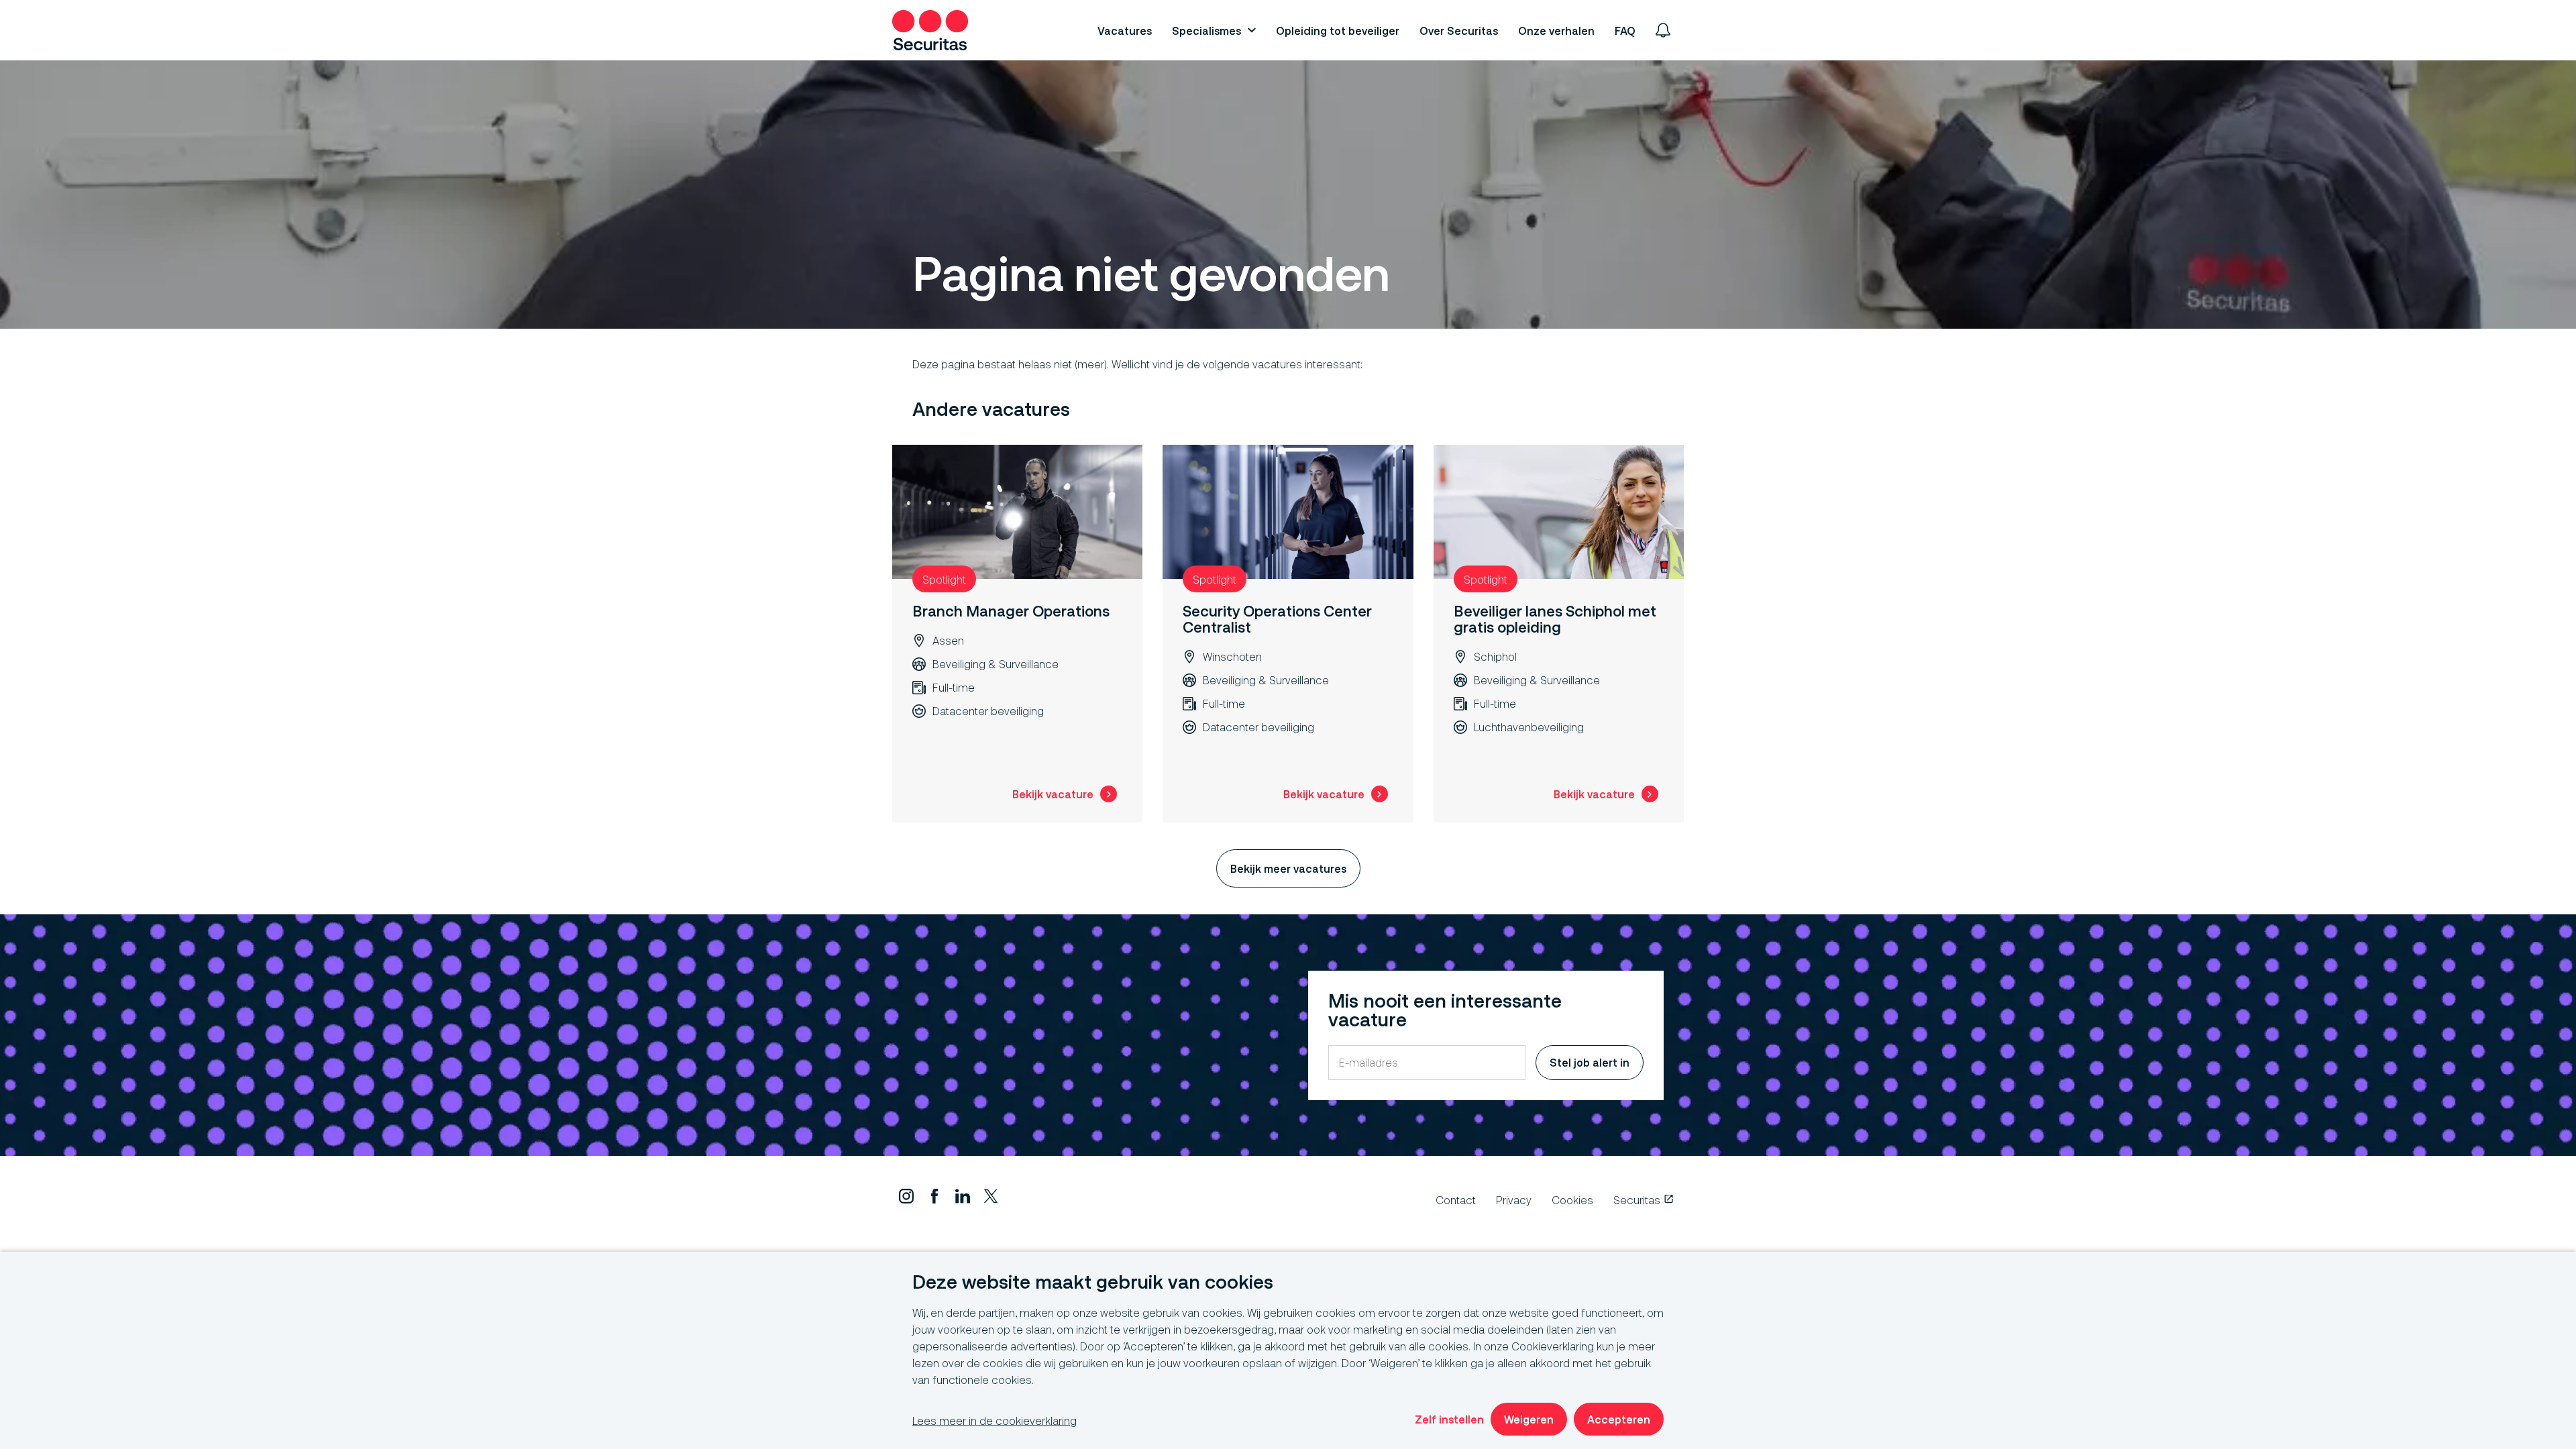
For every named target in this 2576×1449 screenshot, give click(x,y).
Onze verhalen (1556, 31)
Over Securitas (1459, 31)
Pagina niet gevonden (1151, 274)
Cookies (1572, 1200)
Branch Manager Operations (1011, 611)
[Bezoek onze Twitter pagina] (991, 1199)
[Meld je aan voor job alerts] (1663, 30)
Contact (1456, 1200)
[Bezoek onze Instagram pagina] (906, 1199)
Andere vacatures (991, 410)
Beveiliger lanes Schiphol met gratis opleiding (1555, 619)
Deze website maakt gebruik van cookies (1093, 1282)
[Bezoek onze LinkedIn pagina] (963, 1199)
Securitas (1637, 1200)
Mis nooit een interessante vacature (1445, 1011)
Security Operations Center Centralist (1277, 619)
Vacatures (1125, 31)
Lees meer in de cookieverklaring (995, 1420)
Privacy (1514, 1200)
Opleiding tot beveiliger (1338, 31)
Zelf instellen (1449, 1419)
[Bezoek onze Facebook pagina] (934, 1199)
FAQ (1625, 31)
